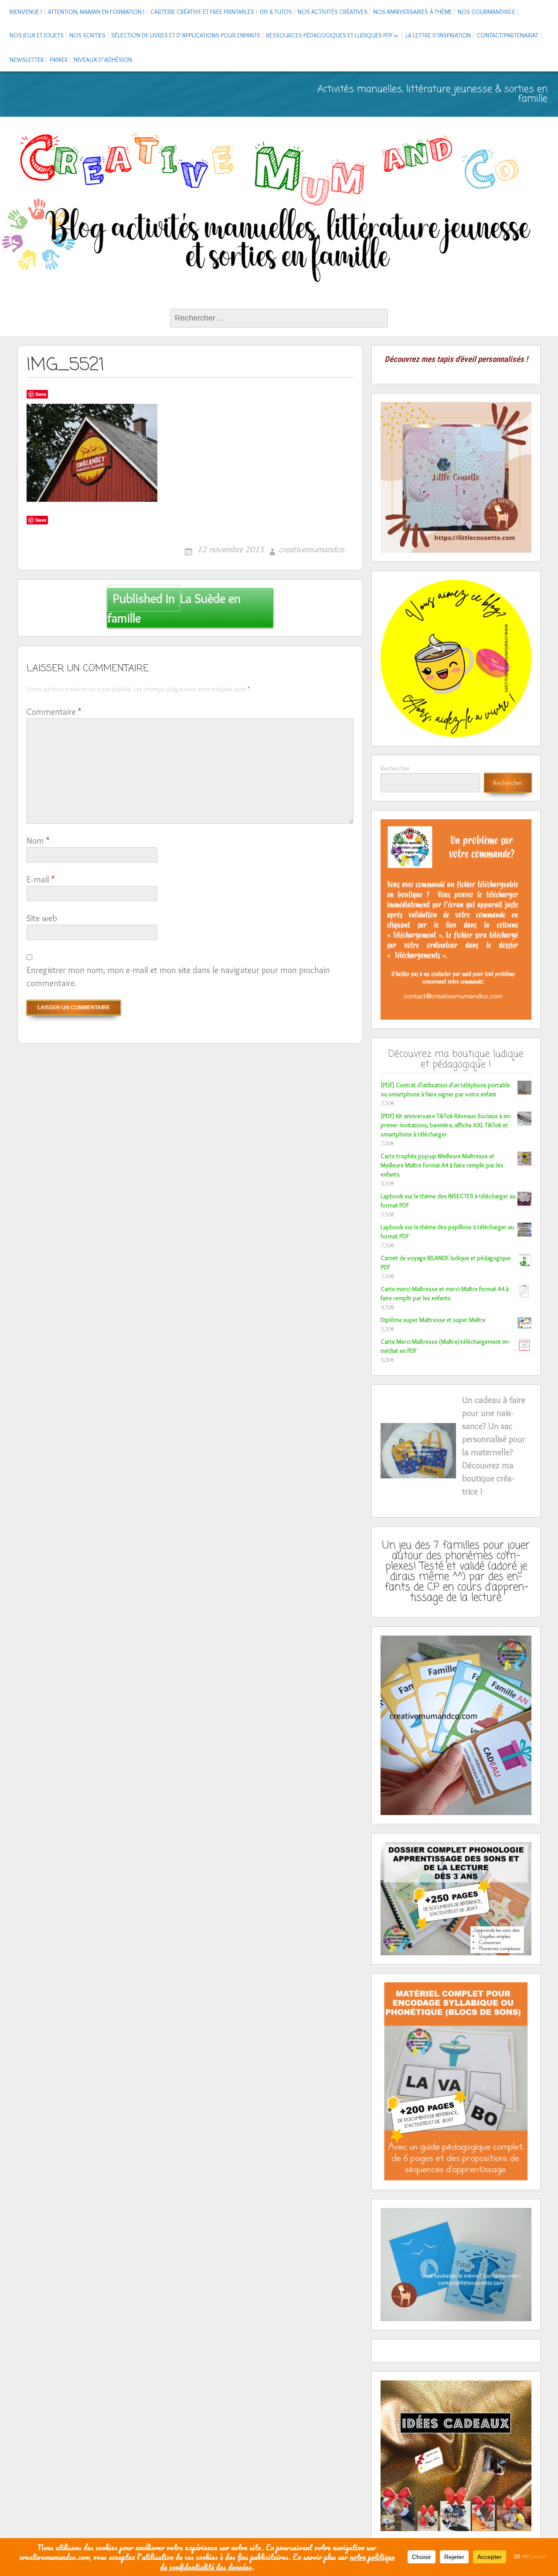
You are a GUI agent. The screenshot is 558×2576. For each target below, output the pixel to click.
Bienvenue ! (26, 12)
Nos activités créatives (333, 12)
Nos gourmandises (486, 12)
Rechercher (395, 768)
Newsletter (27, 60)
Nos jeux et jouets (37, 35)
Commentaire (54, 712)
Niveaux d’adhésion (103, 60)
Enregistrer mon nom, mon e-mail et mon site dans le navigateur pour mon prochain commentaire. (178, 977)
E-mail (41, 879)
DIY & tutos (276, 12)
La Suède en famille (174, 608)
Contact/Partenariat (507, 35)
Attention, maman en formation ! (96, 12)
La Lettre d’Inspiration (438, 35)
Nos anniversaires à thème (413, 12)
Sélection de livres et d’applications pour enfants (186, 35)
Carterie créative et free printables (202, 12)
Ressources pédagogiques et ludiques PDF (329, 35)
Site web (42, 918)
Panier (59, 60)
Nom (38, 841)
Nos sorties (87, 35)
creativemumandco (311, 549)
